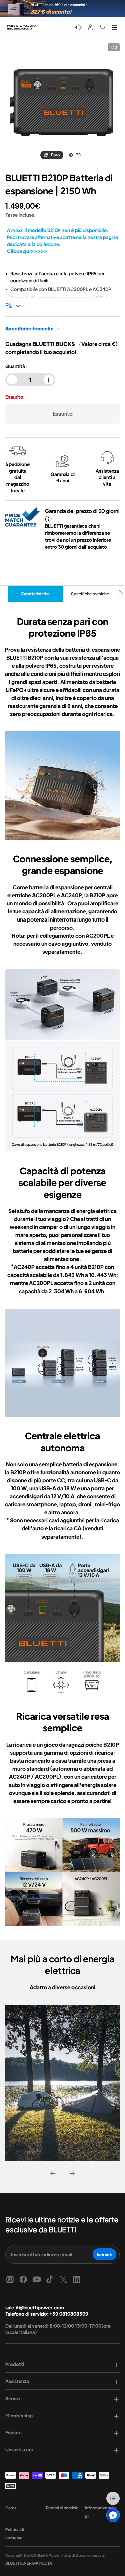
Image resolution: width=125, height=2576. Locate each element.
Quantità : (16, 366)
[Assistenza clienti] (78, 27)
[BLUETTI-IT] (23, 27)
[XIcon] (63, 2279)
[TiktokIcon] (50, 2279)
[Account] (90, 27)
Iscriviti (104, 2254)
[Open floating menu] (113, 2498)
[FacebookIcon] (23, 2279)
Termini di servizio (62, 2508)
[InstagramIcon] (10, 2279)
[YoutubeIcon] (37, 2279)
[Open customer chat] (113, 2515)
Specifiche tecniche (90, 594)
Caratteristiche (35, 594)
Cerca (11, 2508)
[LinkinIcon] (77, 2279)
